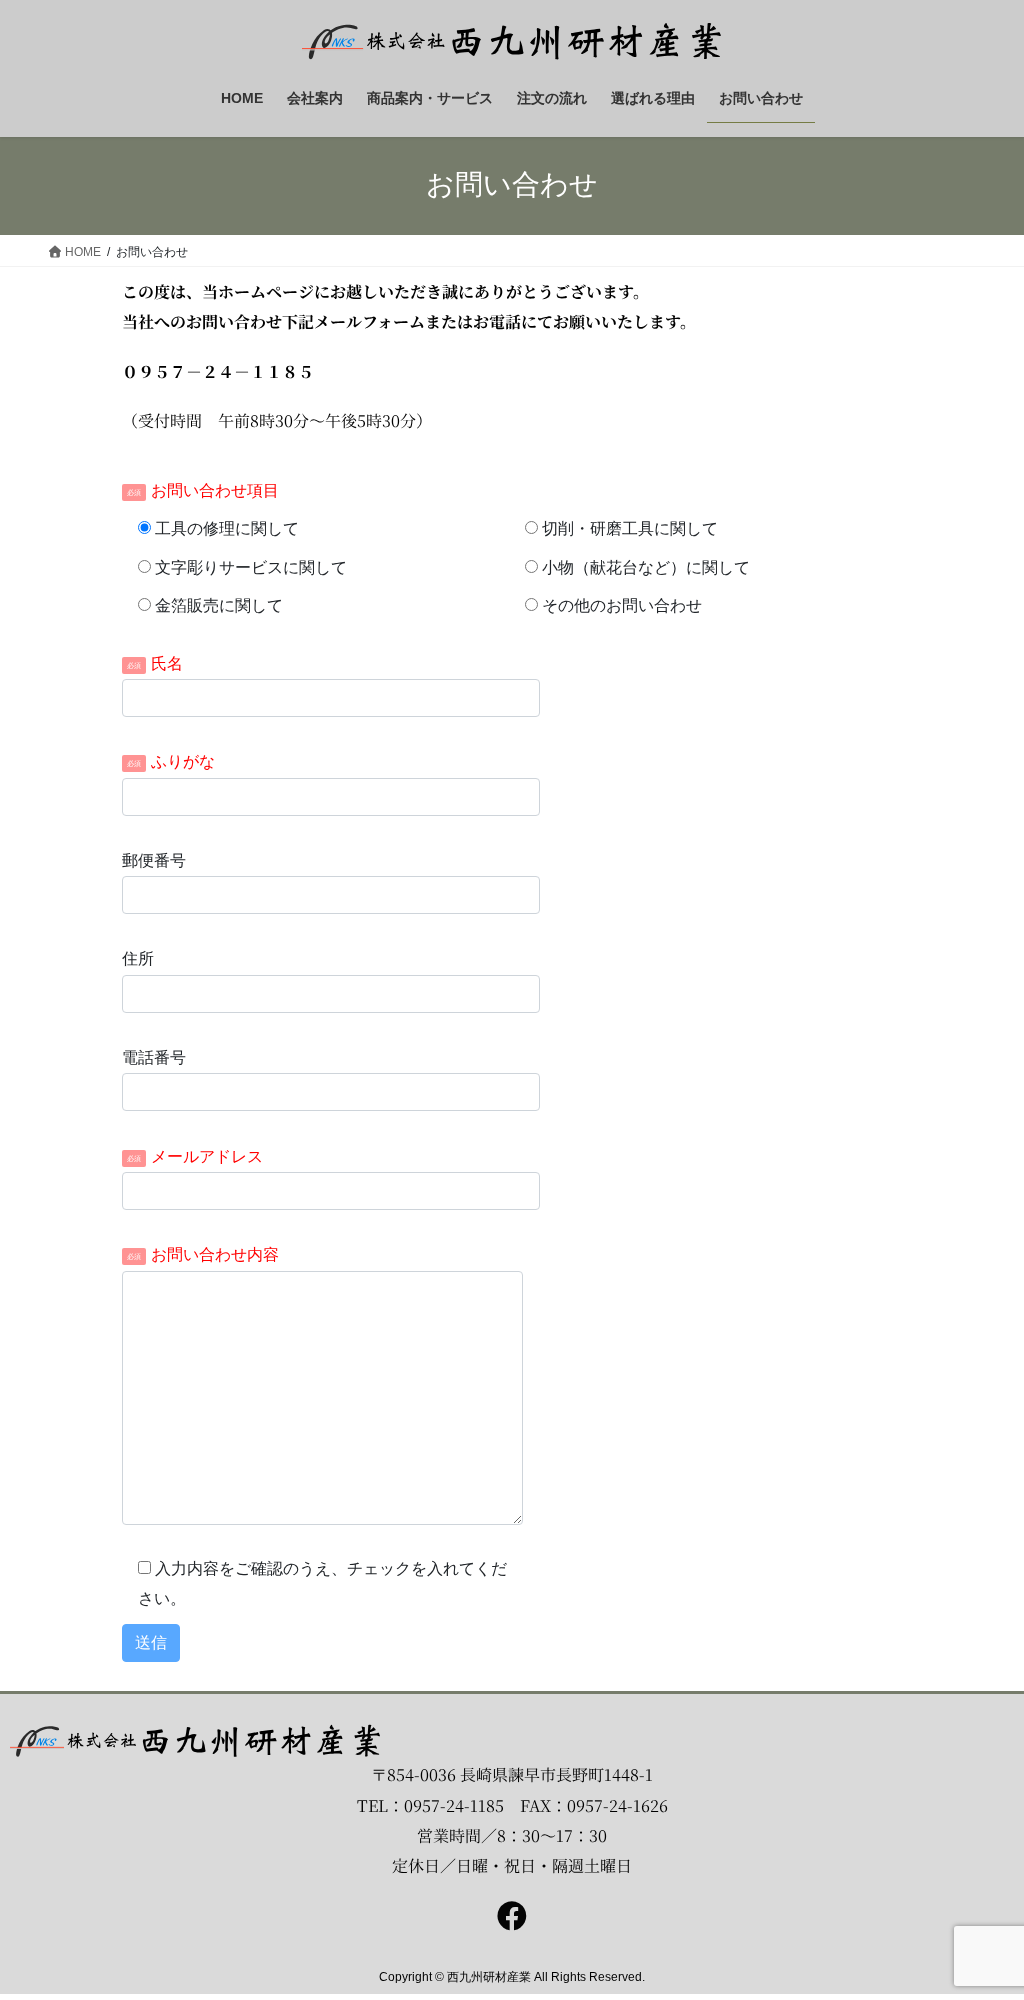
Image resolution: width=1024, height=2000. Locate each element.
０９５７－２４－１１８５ (218, 371)
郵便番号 (154, 860)
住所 (138, 958)
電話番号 (154, 1057)
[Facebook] (512, 1916)
